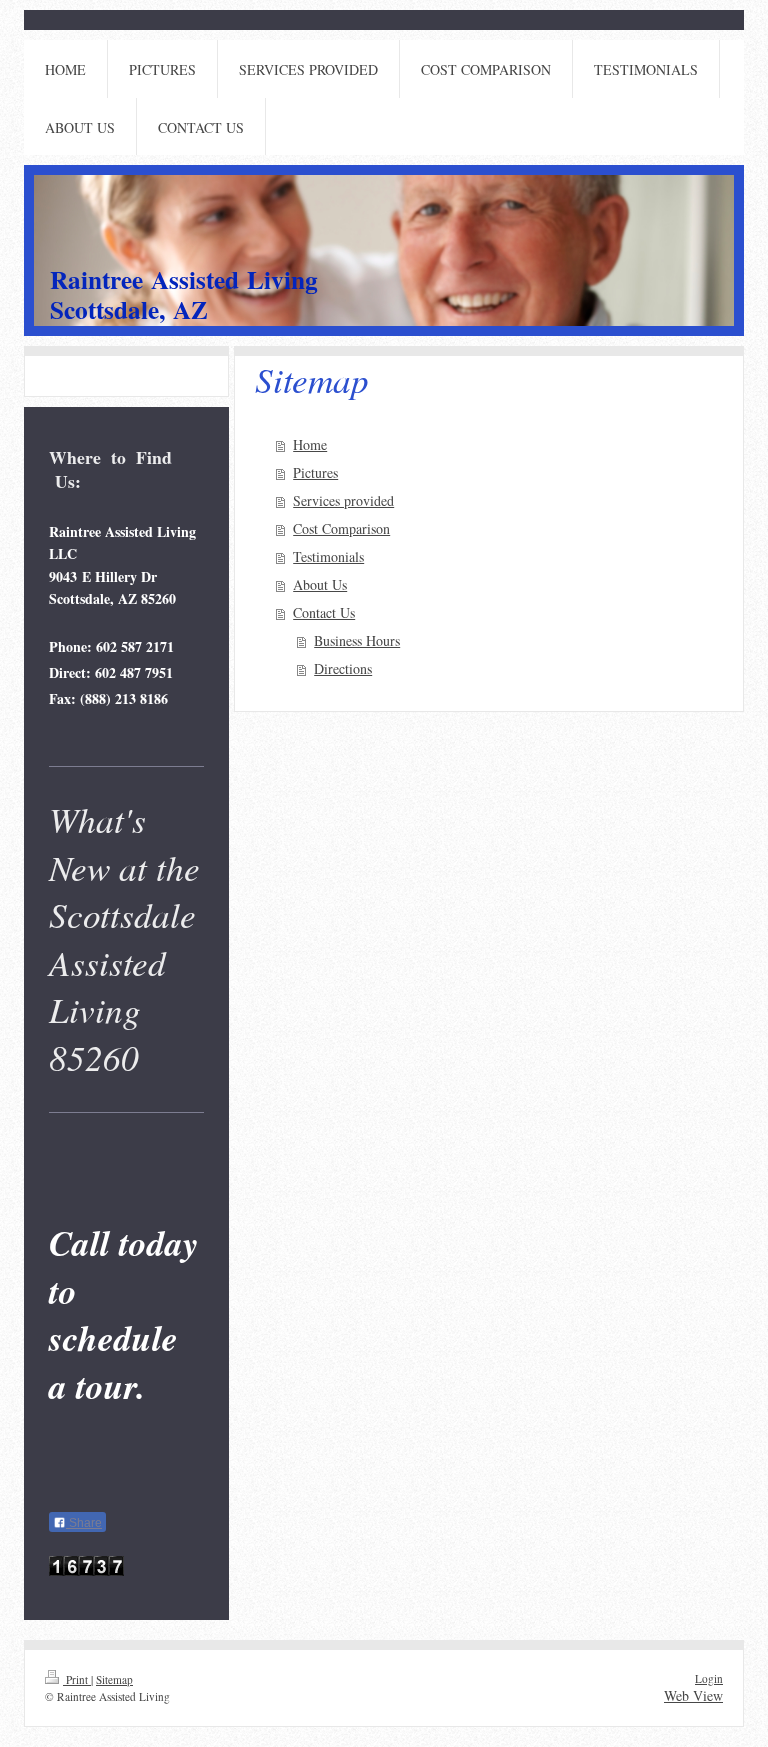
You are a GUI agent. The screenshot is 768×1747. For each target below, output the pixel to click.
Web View (693, 1695)
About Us (320, 584)
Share (84, 1523)
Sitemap (114, 1679)
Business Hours (357, 640)
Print (77, 1679)
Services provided (343, 500)
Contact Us (324, 612)
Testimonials (328, 556)
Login (709, 1678)
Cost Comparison (341, 528)
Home (310, 444)
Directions (343, 668)
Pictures (315, 472)
